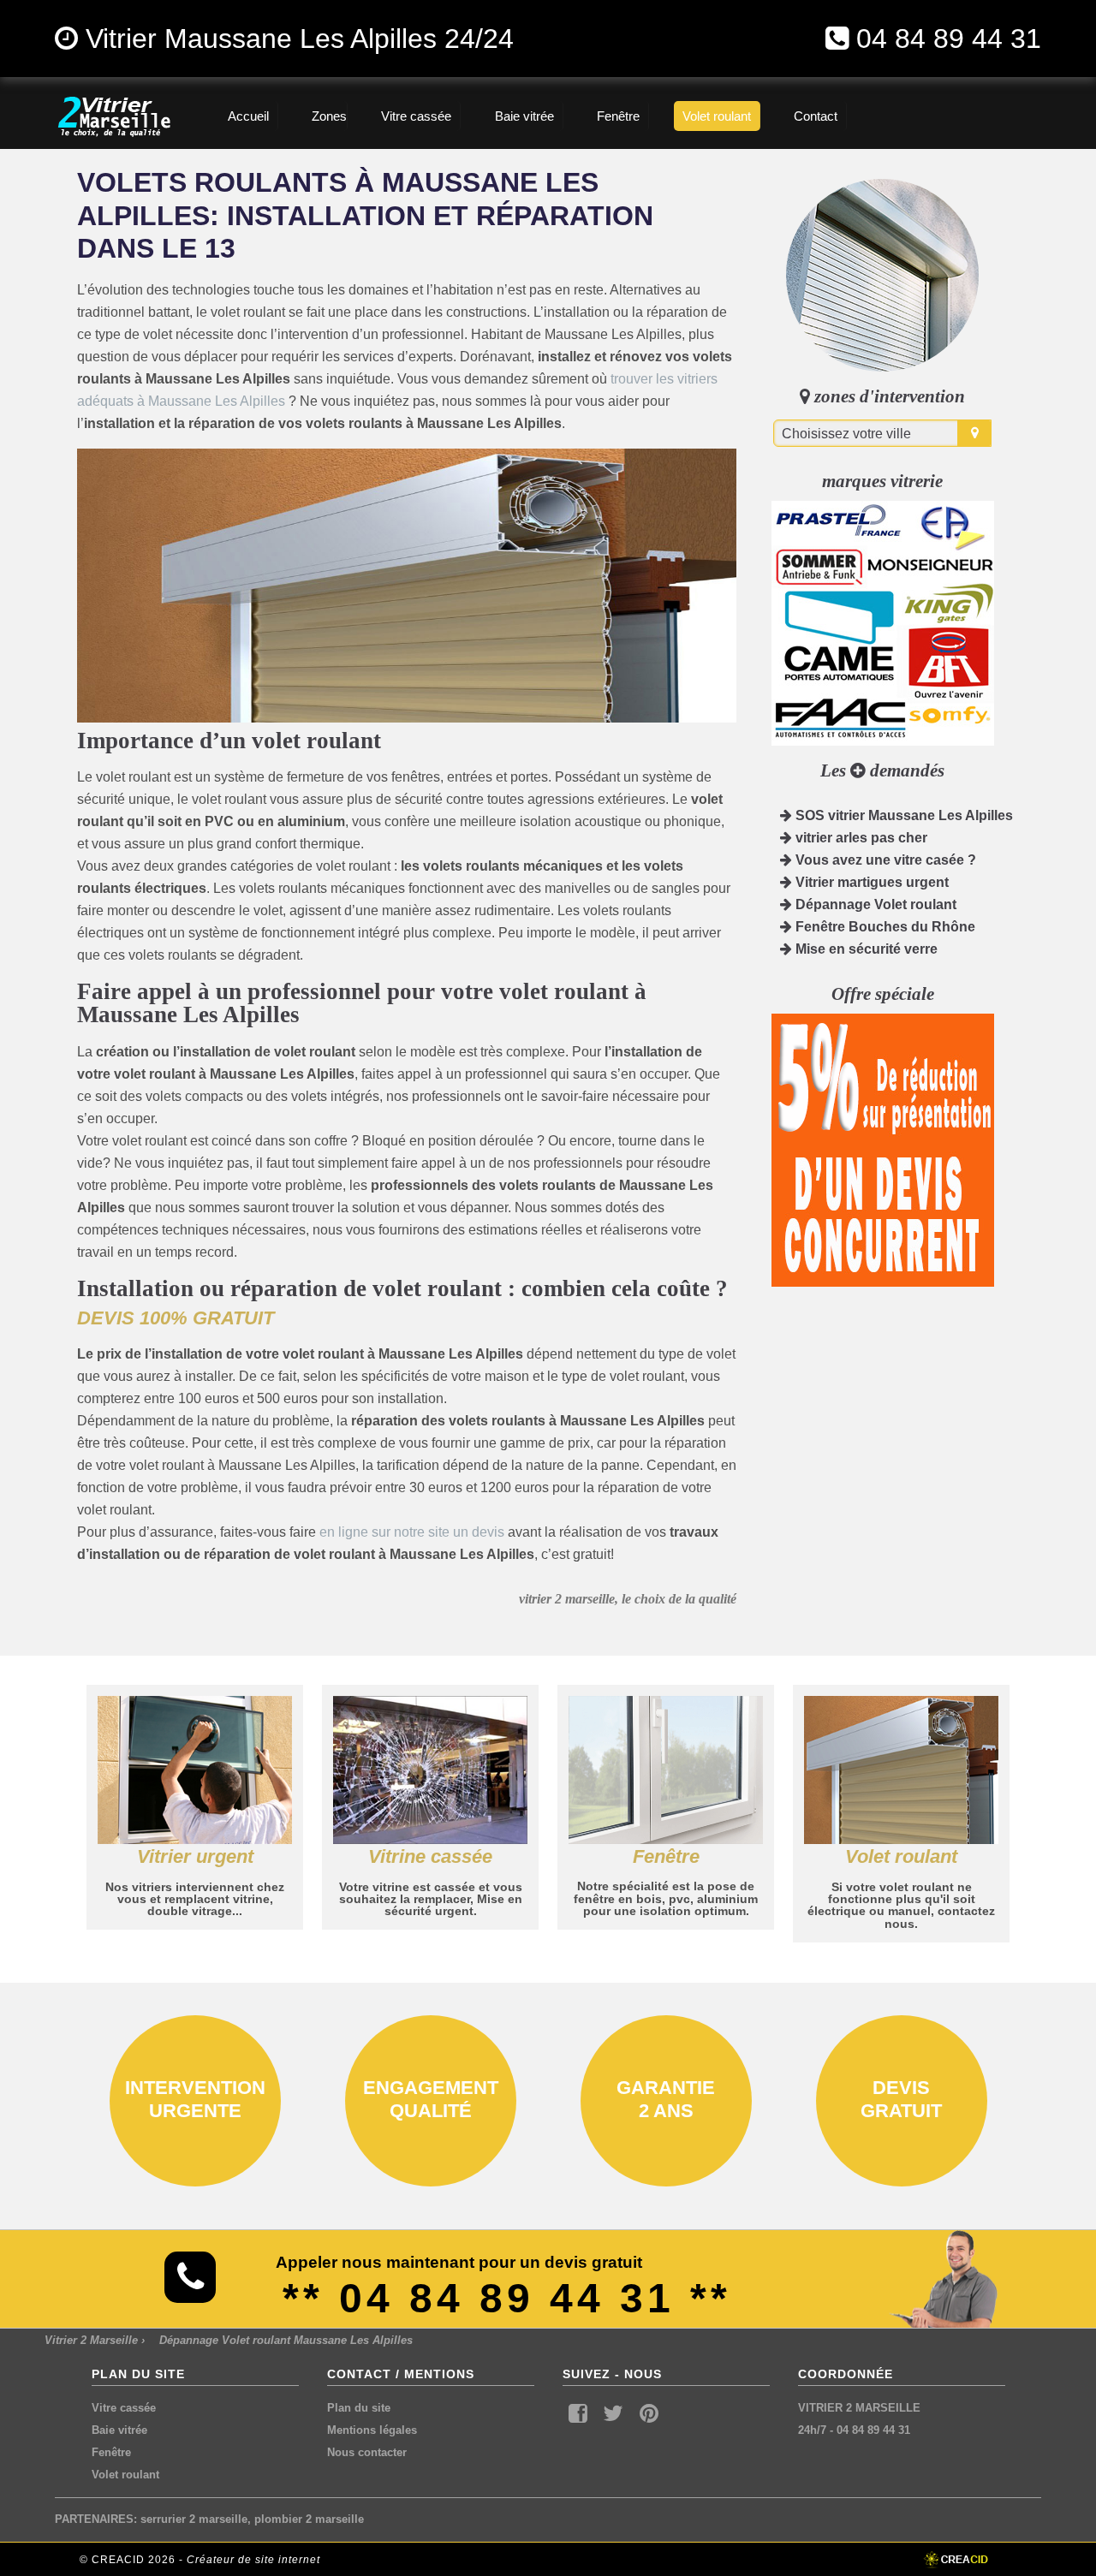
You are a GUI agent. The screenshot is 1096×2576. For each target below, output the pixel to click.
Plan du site (359, 2408)
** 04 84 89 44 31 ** (507, 2298)
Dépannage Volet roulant (874, 904)
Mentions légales (372, 2430)
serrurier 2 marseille (194, 2519)
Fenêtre (111, 2452)
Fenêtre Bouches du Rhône (884, 927)
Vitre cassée (124, 2408)
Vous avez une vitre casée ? (884, 860)
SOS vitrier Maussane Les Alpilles (902, 815)
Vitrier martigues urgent (870, 882)
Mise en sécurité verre (865, 949)
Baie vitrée (119, 2430)
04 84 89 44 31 (949, 39)
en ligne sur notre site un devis (412, 1532)
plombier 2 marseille (309, 2519)
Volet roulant (125, 2475)
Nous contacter (367, 2452)
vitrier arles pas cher (860, 838)
